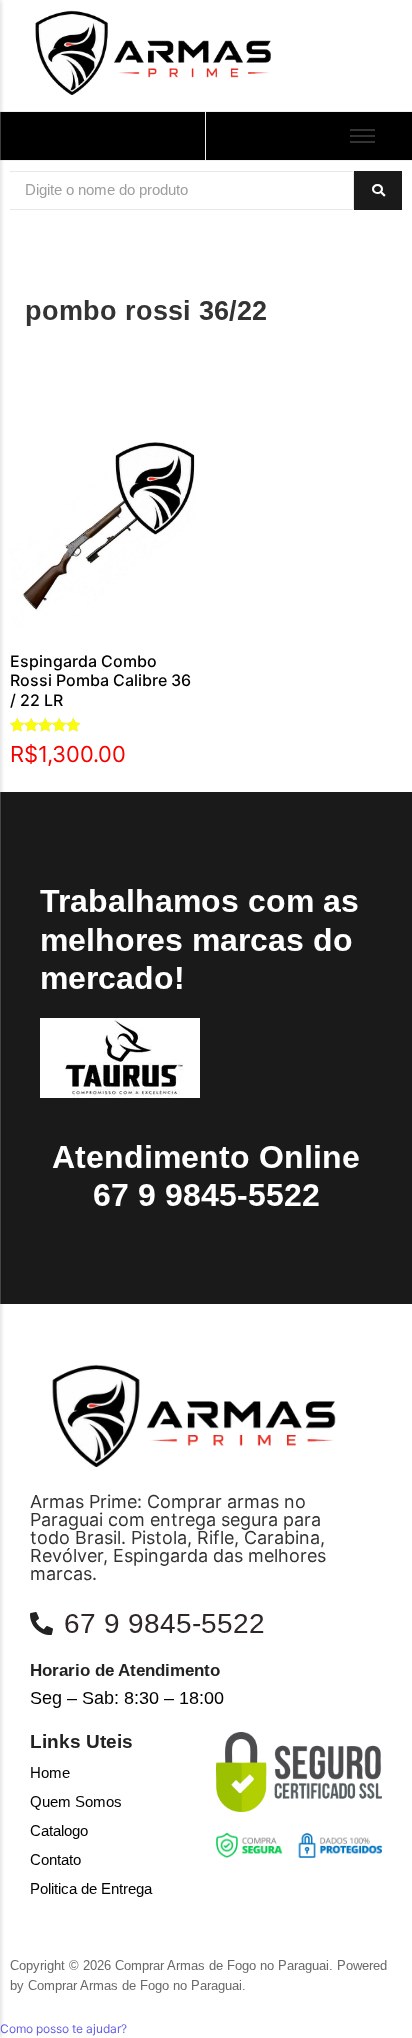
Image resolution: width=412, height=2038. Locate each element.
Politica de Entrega (91, 1888)
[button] (63, 2028)
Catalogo (59, 1830)
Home (50, 1772)
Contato (55, 1859)
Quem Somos (76, 1801)
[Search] (378, 190)
